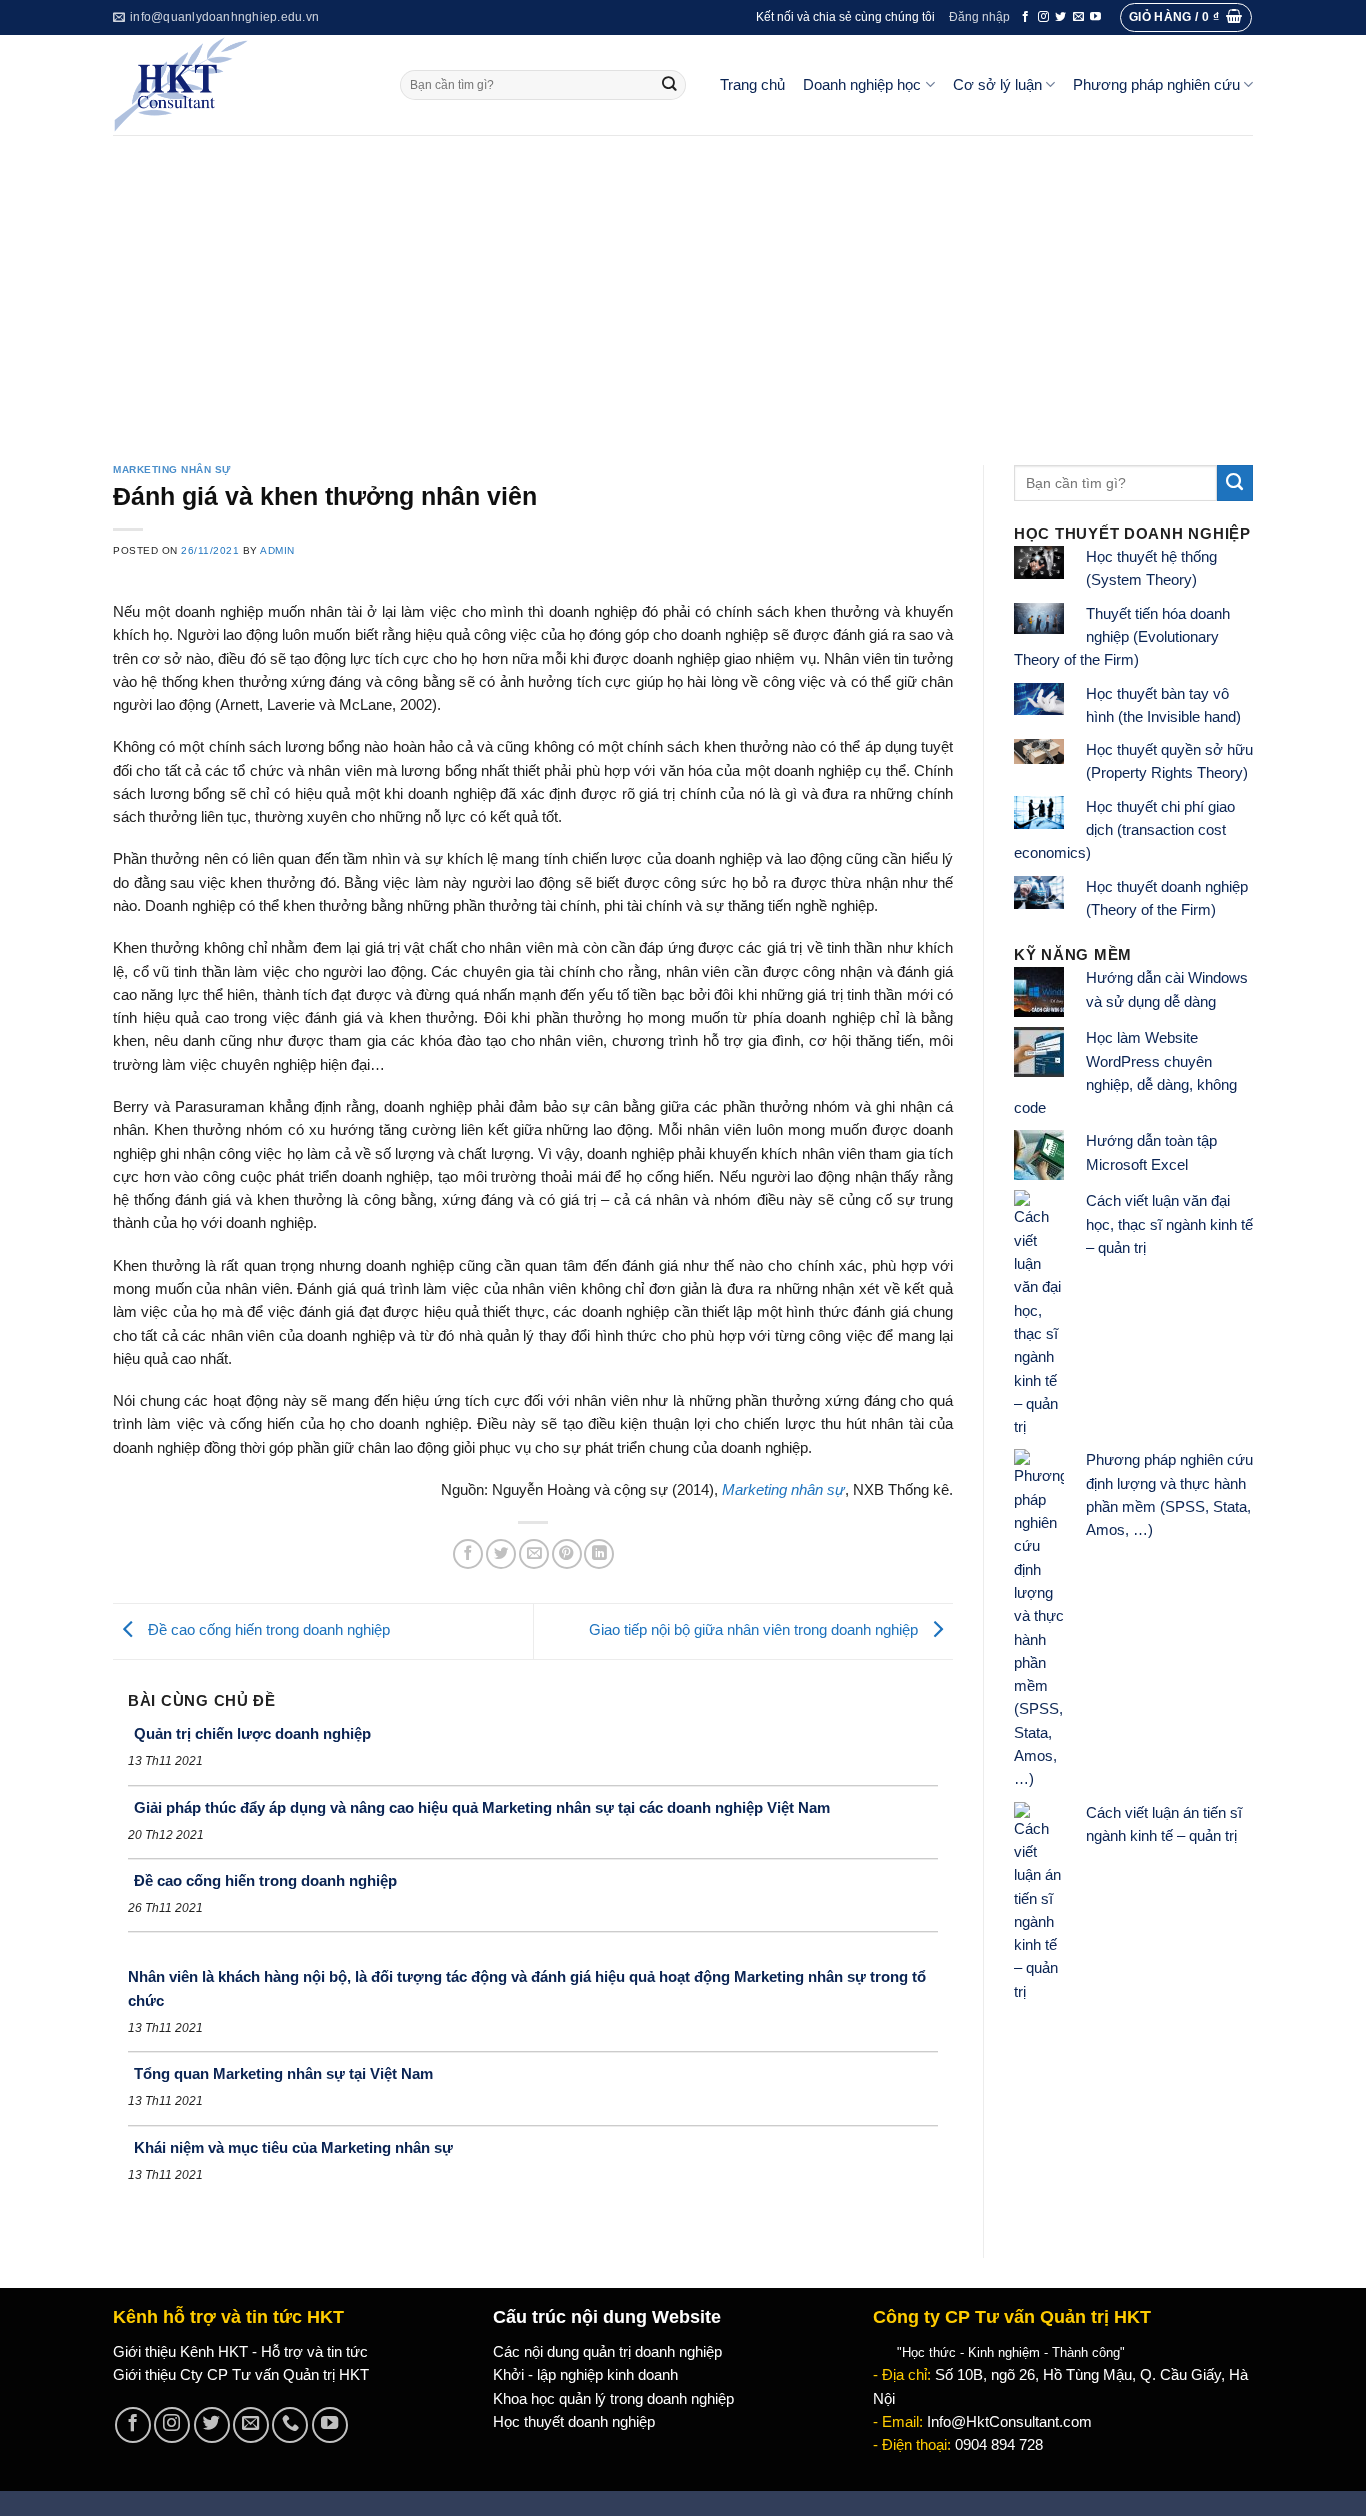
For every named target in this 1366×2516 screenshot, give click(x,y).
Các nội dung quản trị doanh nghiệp (607, 2352)
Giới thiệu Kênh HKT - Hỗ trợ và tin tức (240, 2352)
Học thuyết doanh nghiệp (574, 2422)
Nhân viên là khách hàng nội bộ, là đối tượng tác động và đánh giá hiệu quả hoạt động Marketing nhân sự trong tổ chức (527, 1988)
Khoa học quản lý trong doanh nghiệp (613, 2399)
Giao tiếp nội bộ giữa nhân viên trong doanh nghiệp (755, 1630)
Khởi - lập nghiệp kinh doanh (585, 2375)
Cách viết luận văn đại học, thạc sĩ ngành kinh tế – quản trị (1169, 1224)
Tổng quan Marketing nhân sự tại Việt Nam (283, 2073)
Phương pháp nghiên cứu (1156, 85)
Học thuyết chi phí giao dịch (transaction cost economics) (1124, 830)
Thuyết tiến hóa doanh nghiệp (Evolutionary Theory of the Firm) (1122, 637)
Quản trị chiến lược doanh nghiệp (252, 1733)
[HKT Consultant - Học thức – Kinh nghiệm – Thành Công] (241, 85)
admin (277, 550)
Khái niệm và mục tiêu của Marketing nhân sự (293, 2147)
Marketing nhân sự (172, 469)
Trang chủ (752, 85)
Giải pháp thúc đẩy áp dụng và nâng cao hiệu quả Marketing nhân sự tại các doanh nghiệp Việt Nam (482, 1807)
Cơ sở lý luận (997, 85)
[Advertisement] (683, 285)
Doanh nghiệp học (862, 85)
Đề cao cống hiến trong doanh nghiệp (267, 1630)
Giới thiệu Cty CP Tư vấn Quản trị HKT (241, 2375)
